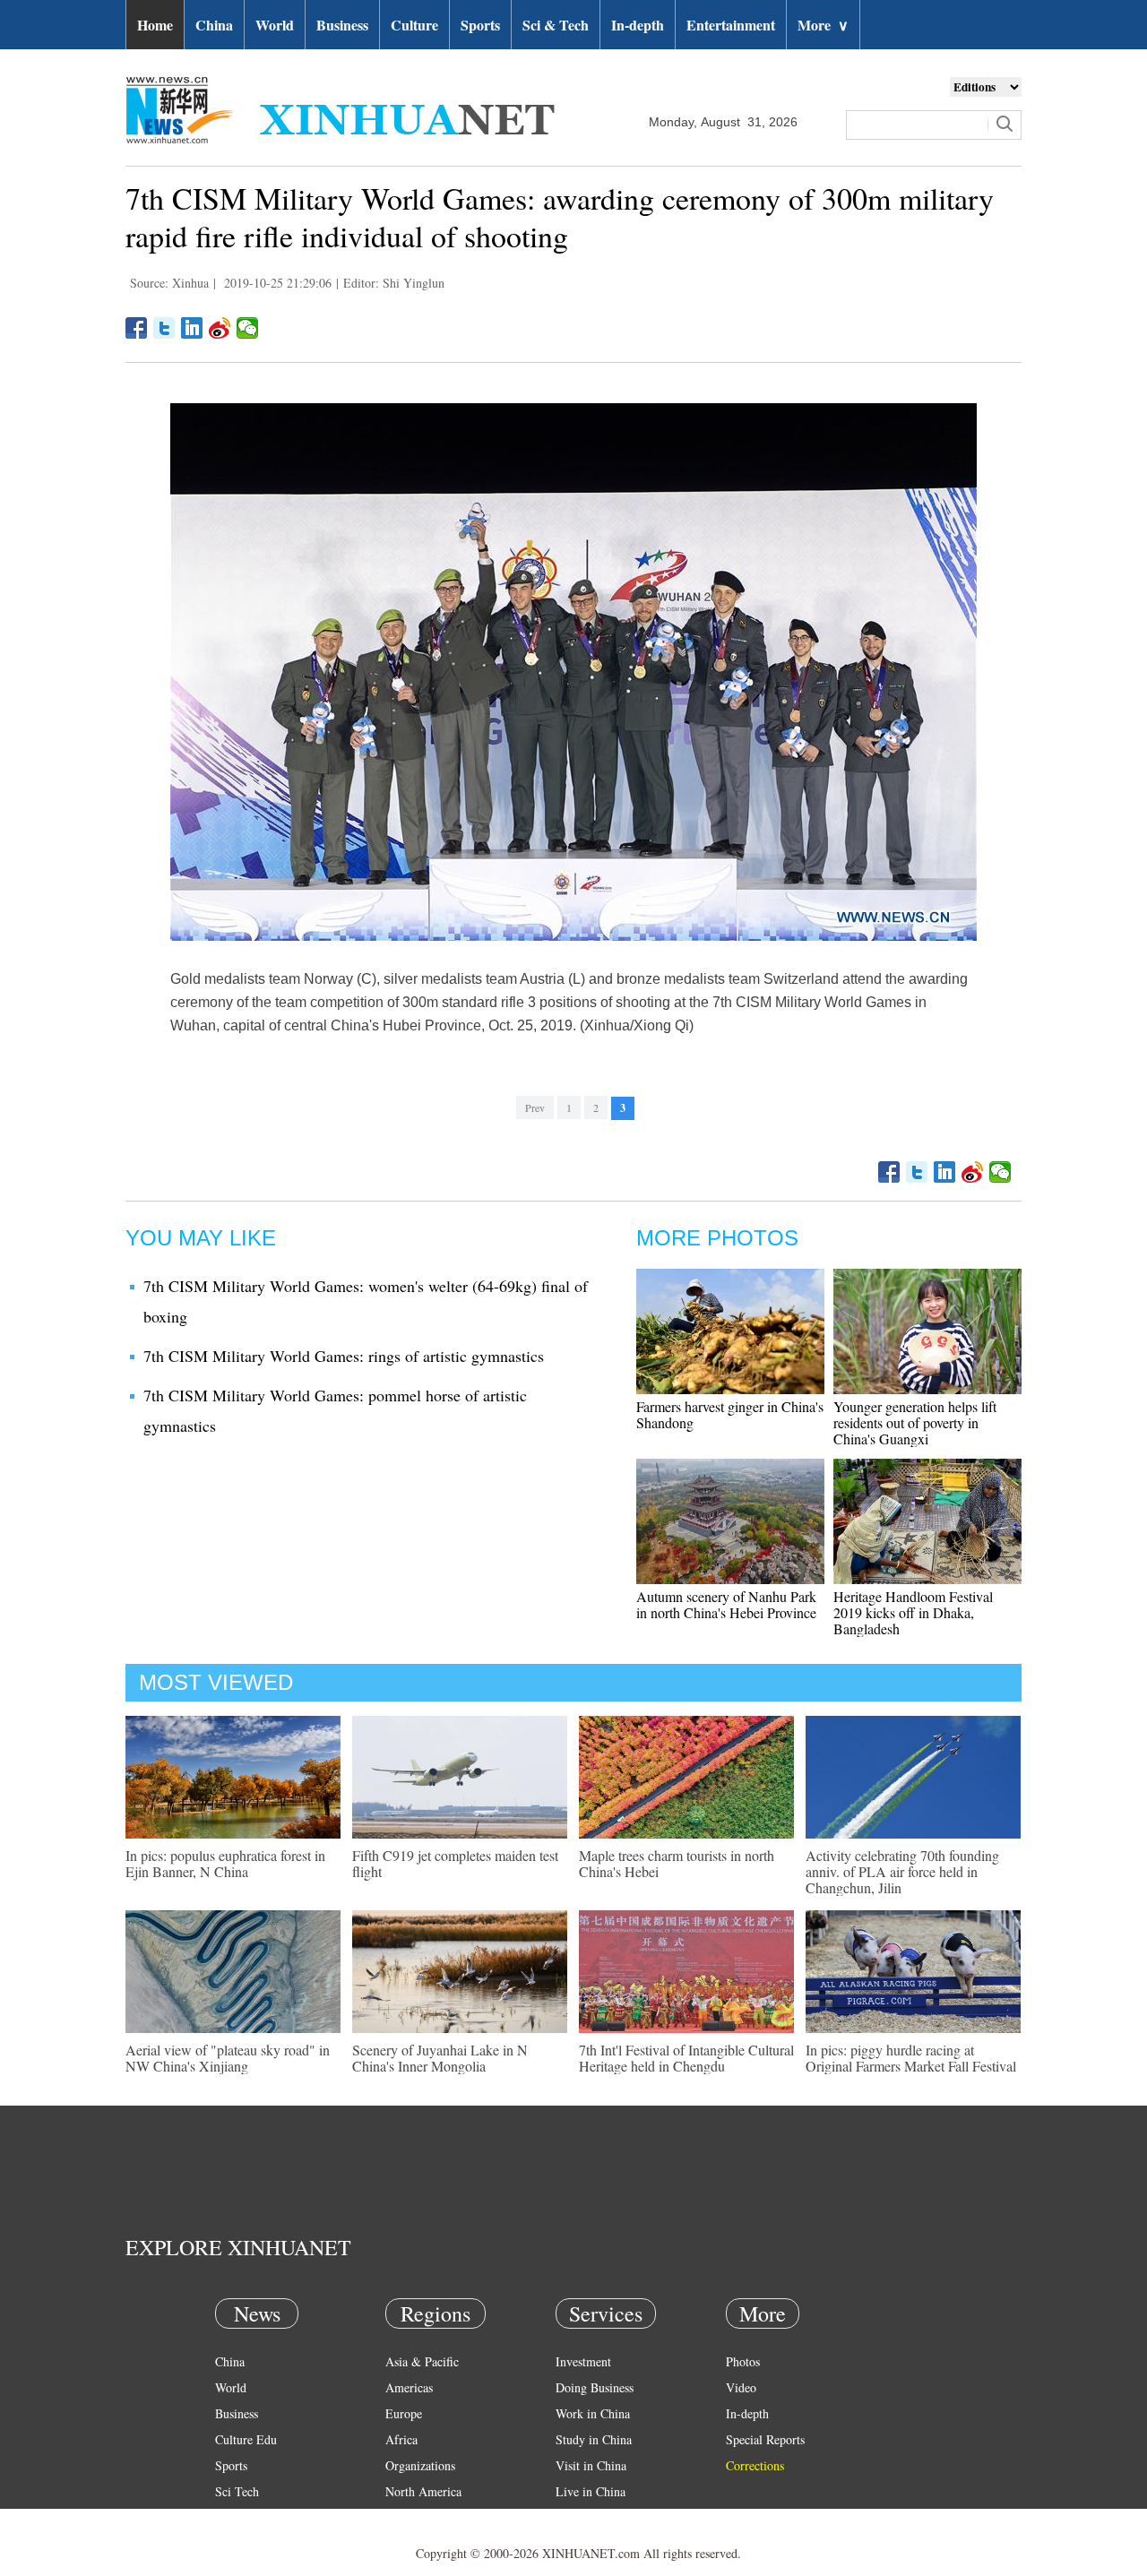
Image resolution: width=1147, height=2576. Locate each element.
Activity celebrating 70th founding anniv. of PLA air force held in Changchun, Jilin (902, 1871)
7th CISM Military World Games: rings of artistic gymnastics (344, 1356)
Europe (404, 2413)
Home (155, 25)
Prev (535, 1107)
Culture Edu (246, 2439)
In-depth (638, 25)
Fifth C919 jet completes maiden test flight (455, 1863)
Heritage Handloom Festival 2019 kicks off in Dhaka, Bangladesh (913, 1612)
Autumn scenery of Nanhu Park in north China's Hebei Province (726, 1604)
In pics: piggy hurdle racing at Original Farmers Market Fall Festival (911, 2058)
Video (741, 2387)
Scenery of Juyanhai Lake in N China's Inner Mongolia (440, 2058)
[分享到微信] (248, 328)
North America (423, 2491)
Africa (401, 2439)
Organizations (420, 2465)
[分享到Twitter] (164, 328)
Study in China (594, 2439)
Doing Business (595, 2387)
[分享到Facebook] (137, 328)
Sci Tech (237, 2491)
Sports (480, 25)
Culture (414, 25)
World (275, 25)
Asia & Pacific (422, 2361)
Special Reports (765, 2439)
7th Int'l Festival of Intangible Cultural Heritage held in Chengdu (686, 2058)
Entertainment (731, 25)
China (214, 25)
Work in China (593, 2413)
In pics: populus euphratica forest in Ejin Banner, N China (225, 1863)
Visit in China (591, 2465)
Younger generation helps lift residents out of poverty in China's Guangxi (915, 1422)
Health (232, 2517)
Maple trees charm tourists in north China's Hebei (677, 1863)
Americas (409, 2387)
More (823, 25)
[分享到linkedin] (192, 328)
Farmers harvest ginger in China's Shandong (730, 1414)
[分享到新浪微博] (220, 328)
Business (342, 25)
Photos (743, 2361)
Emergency (584, 2517)
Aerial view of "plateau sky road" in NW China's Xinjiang (228, 2058)
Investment (583, 2361)
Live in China (591, 2491)
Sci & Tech (556, 25)
